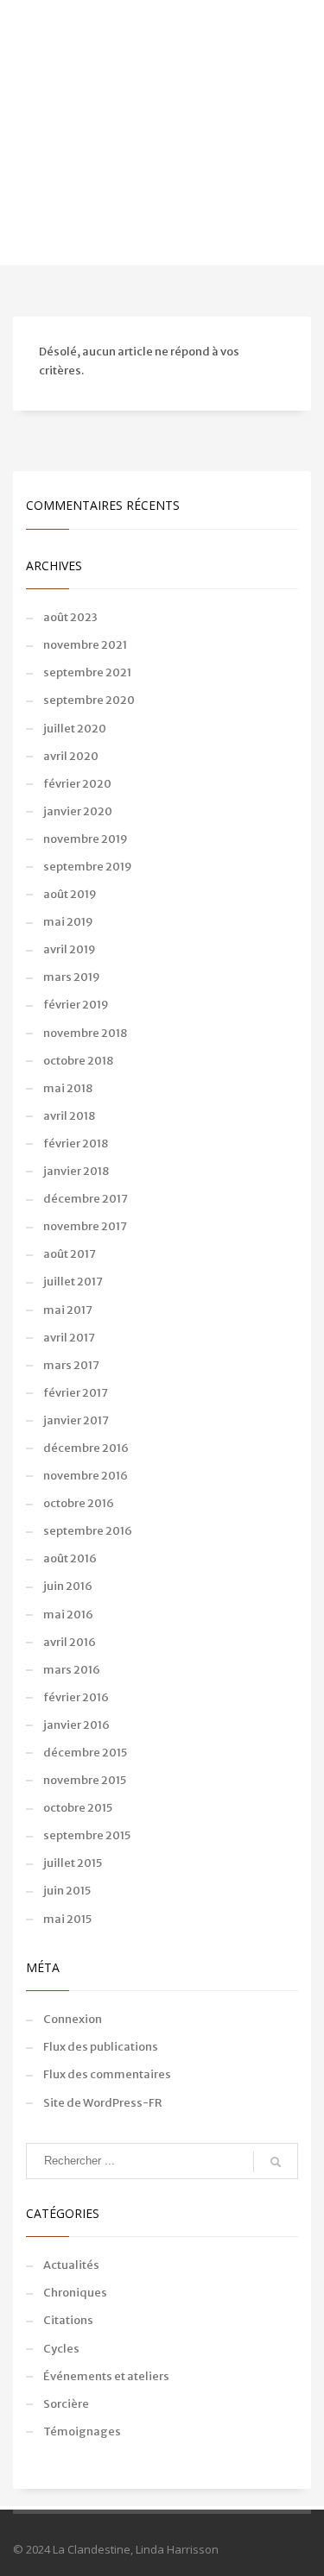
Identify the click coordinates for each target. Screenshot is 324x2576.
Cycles (61, 2349)
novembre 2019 (86, 839)
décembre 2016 (86, 1448)
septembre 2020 (89, 700)
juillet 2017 (73, 1282)
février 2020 (77, 784)
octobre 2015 (78, 1808)
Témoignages (82, 2431)
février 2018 (76, 1143)
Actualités (71, 2265)
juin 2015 (67, 1891)
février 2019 (76, 1005)
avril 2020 (71, 756)
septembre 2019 (88, 867)
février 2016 (76, 1697)
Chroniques (75, 2293)
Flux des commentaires (107, 2074)
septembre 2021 (87, 672)
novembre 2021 (85, 645)
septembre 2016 (88, 1531)
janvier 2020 (78, 811)
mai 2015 (67, 1919)
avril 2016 (70, 1642)
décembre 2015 (85, 1753)
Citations (68, 2320)
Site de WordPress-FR (103, 2103)
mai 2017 (68, 1310)
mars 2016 (72, 1670)
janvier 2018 (76, 1171)
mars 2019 (72, 977)
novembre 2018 (85, 1033)
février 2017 (76, 1393)
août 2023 (70, 617)
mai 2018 (68, 1088)
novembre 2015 (85, 1780)
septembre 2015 (87, 1835)
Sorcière (66, 2404)
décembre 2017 (86, 1199)
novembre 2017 (85, 1226)
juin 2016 (68, 1586)
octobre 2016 (79, 1503)
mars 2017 (71, 1365)
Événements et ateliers (106, 2376)
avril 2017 (69, 1338)
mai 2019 (68, 922)
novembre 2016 (86, 1476)
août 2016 (70, 1558)
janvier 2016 (76, 1725)
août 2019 (70, 894)
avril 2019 (70, 949)
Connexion (73, 2019)
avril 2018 (69, 1116)
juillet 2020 (75, 729)
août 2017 (70, 1254)
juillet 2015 (73, 1863)
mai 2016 (68, 1615)
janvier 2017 (76, 1420)
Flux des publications (101, 2047)
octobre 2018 (78, 1061)
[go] (276, 2162)
